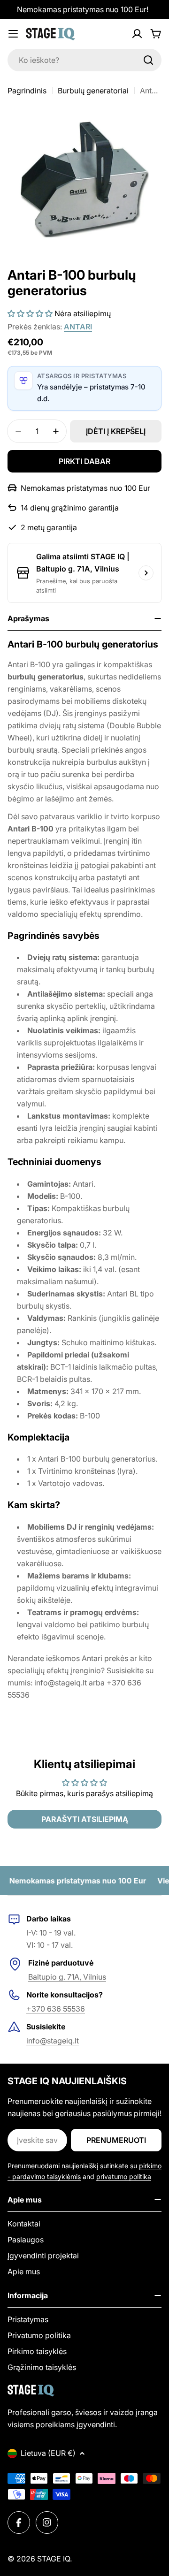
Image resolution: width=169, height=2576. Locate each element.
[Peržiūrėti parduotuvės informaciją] (146, 573)
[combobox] (84, 60)
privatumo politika (124, 2176)
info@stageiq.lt (53, 2041)
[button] (30, 313)
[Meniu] (13, 34)
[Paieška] (148, 60)
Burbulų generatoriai (93, 91)
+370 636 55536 (56, 2009)
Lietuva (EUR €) (48, 2453)
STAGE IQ (54, 2559)
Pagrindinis (27, 91)
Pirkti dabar (84, 461)
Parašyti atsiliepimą (85, 1819)
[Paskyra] (137, 34)
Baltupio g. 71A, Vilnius (67, 1977)
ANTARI (78, 327)
